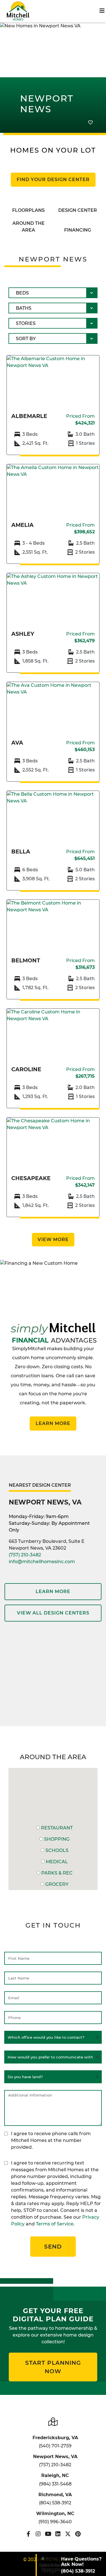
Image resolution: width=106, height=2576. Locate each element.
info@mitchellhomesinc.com (42, 1562)
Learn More (53, 1423)
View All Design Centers (53, 1613)
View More (53, 1239)
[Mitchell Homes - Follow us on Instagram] (38, 2534)
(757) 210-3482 (25, 1555)
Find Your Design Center (53, 180)
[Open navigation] (102, 11)
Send (53, 2247)
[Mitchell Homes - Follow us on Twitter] (68, 2534)
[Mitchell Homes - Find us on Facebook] (28, 2534)
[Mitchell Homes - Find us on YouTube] (48, 2534)
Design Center (78, 210)
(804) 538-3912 (55, 2503)
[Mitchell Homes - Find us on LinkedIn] (58, 2534)
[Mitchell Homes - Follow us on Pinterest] (78, 2534)
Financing (78, 230)
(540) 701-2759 (55, 2446)
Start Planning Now (53, 2367)
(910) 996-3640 (55, 2522)
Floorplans (28, 210)
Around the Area (29, 227)
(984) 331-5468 (55, 2484)
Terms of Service (55, 2224)
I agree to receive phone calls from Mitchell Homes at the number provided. (51, 2140)
